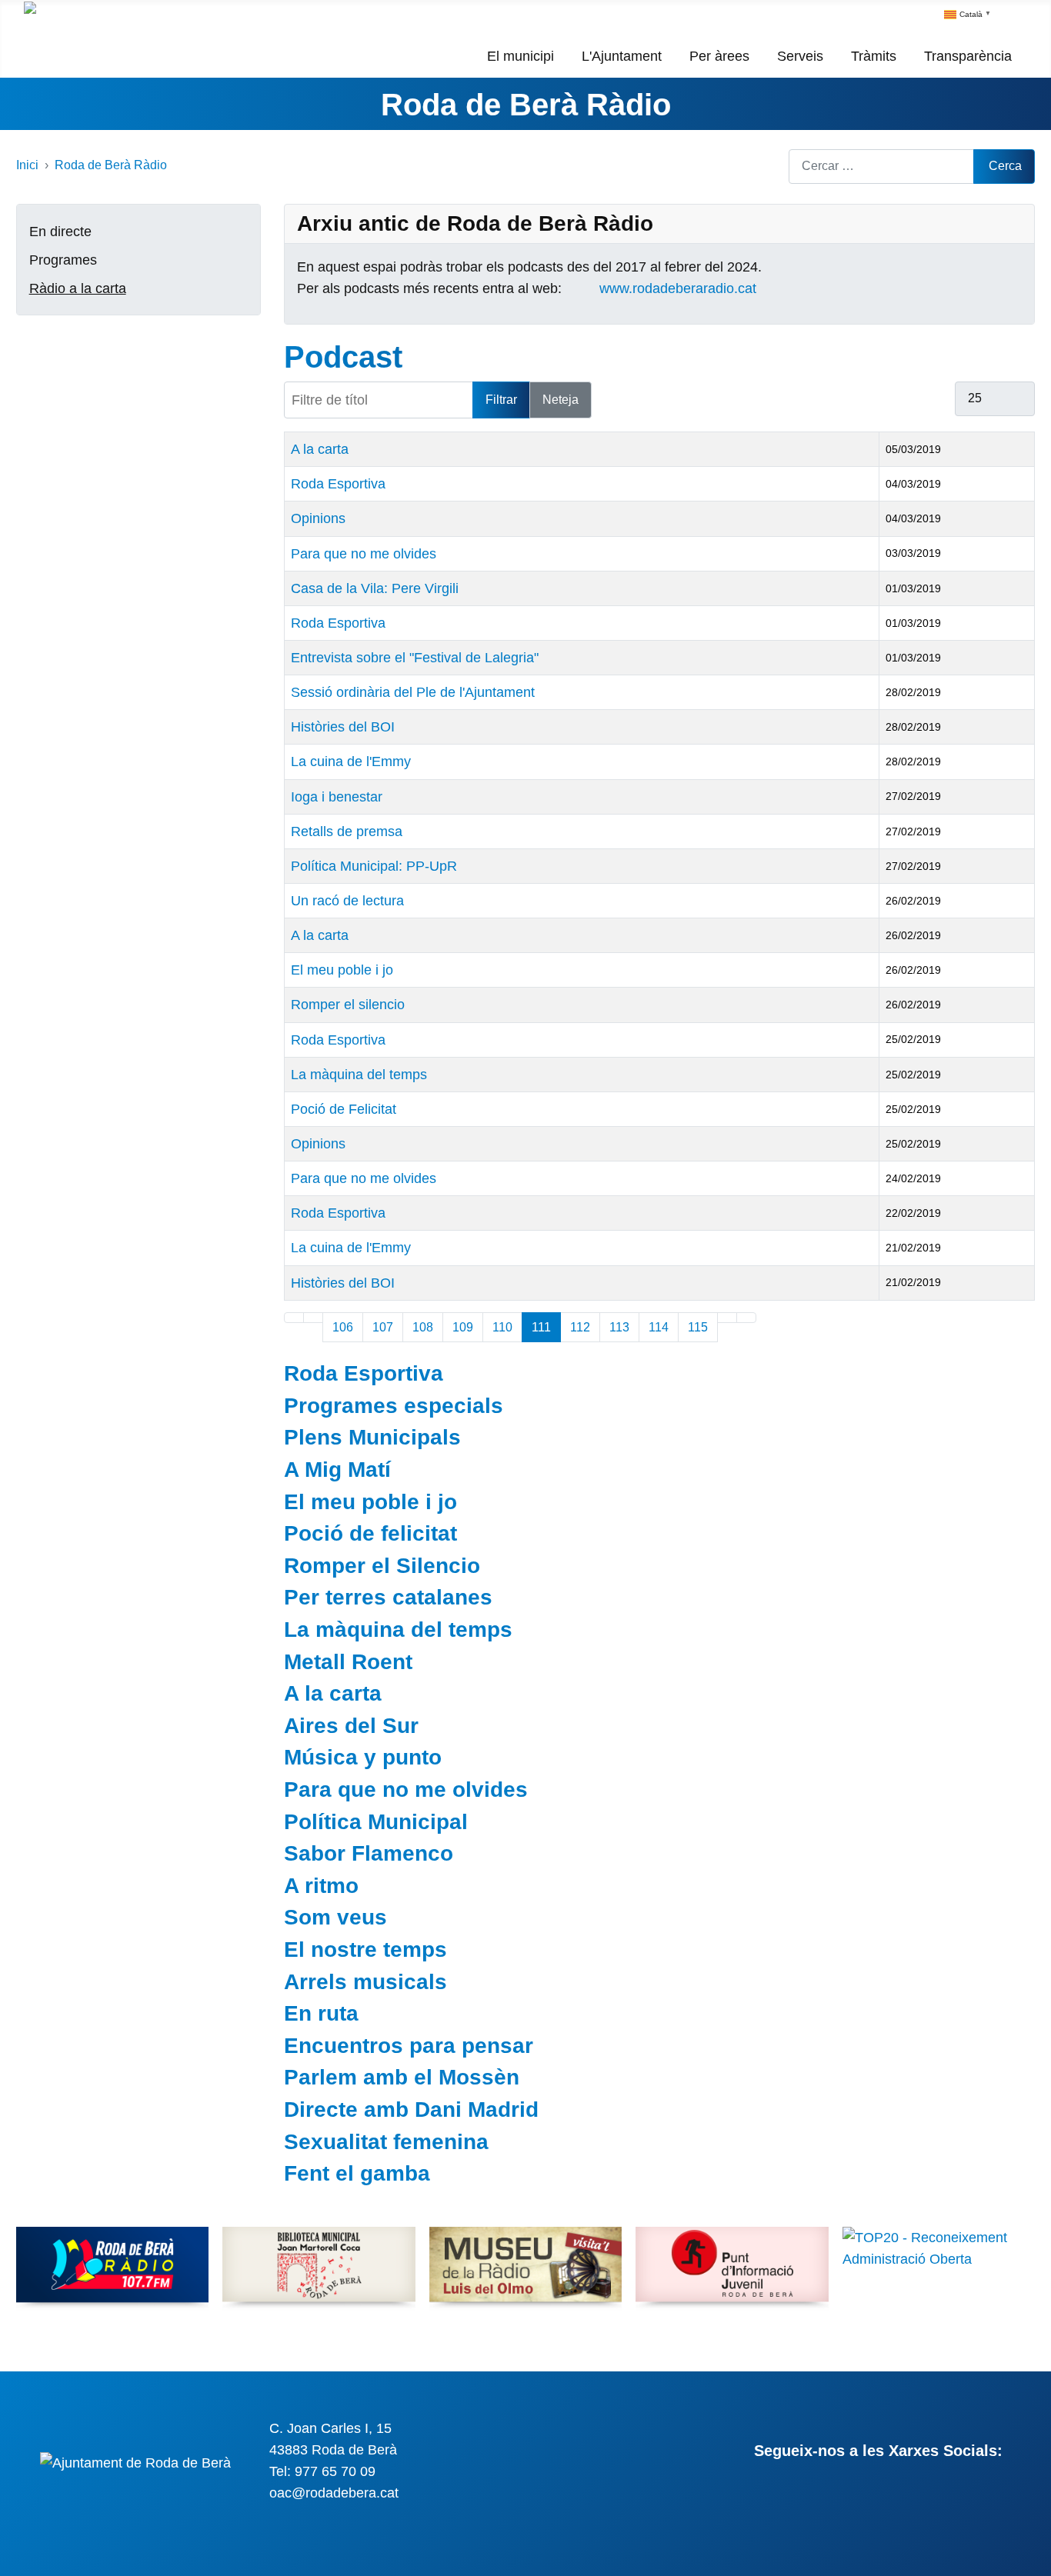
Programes (63, 260)
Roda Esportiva (338, 484)
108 (423, 1327)
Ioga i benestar (337, 797)
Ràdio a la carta (78, 288)
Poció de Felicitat (344, 1109)
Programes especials (394, 1406)
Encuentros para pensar (409, 2046)
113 (619, 1327)
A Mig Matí (337, 1470)
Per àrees (719, 56)
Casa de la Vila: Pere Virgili (375, 588)
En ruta (321, 2013)
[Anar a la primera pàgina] (294, 1318)
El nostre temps (365, 1949)
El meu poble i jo (342, 970)
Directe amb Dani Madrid (411, 2109)
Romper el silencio (348, 1005)
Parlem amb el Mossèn (402, 2077)
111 (541, 1327)
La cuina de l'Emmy (351, 761)
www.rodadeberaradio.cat (678, 288)
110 (502, 1327)
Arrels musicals (365, 1982)
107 (383, 1327)
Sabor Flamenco (369, 1853)
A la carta (320, 449)
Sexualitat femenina (386, 2142)
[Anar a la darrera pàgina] (746, 1318)
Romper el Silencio (382, 1566)
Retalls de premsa (347, 831)
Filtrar (501, 400)
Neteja (561, 400)
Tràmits (874, 56)
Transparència (968, 56)
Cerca (1005, 166)
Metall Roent (348, 1662)
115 (698, 1327)
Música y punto (363, 1757)
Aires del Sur (351, 1726)
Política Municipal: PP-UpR (374, 866)
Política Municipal (376, 1822)
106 (343, 1327)
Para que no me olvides (364, 554)
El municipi (520, 56)
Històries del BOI (343, 727)
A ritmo (321, 1886)
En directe (60, 232)
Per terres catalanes (388, 1597)
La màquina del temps (359, 1075)
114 (659, 1327)
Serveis (800, 56)
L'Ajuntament (622, 56)
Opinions (318, 518)
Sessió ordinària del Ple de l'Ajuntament (413, 692)
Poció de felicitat (370, 1533)
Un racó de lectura (347, 901)
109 (463, 1327)
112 (580, 1327)
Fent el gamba (357, 2173)
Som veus (335, 1917)
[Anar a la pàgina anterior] (313, 1318)
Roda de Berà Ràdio (526, 105)
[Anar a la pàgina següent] (727, 1318)
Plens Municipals (372, 1437)
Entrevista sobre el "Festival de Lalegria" (415, 658)
